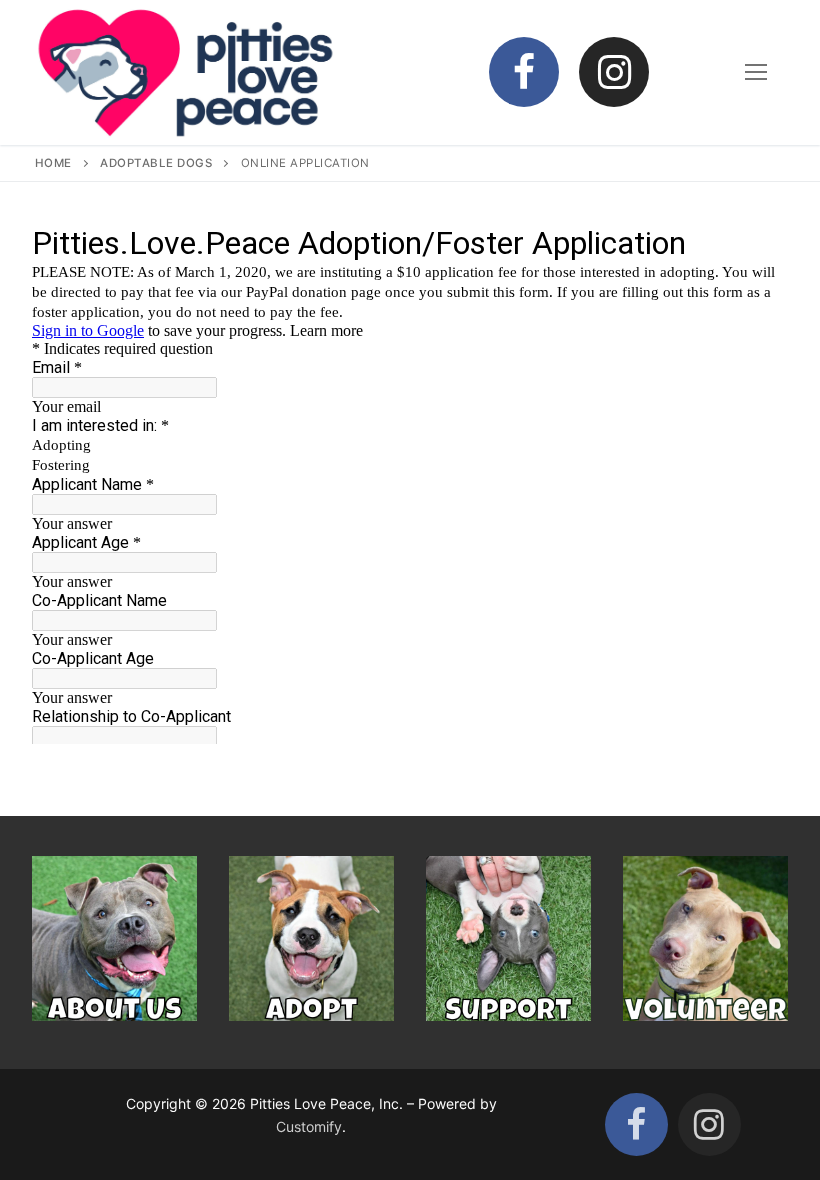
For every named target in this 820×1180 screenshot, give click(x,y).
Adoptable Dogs (156, 163)
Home (53, 163)
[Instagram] (614, 72)
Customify (309, 1126)
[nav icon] (756, 72)
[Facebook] (524, 72)
